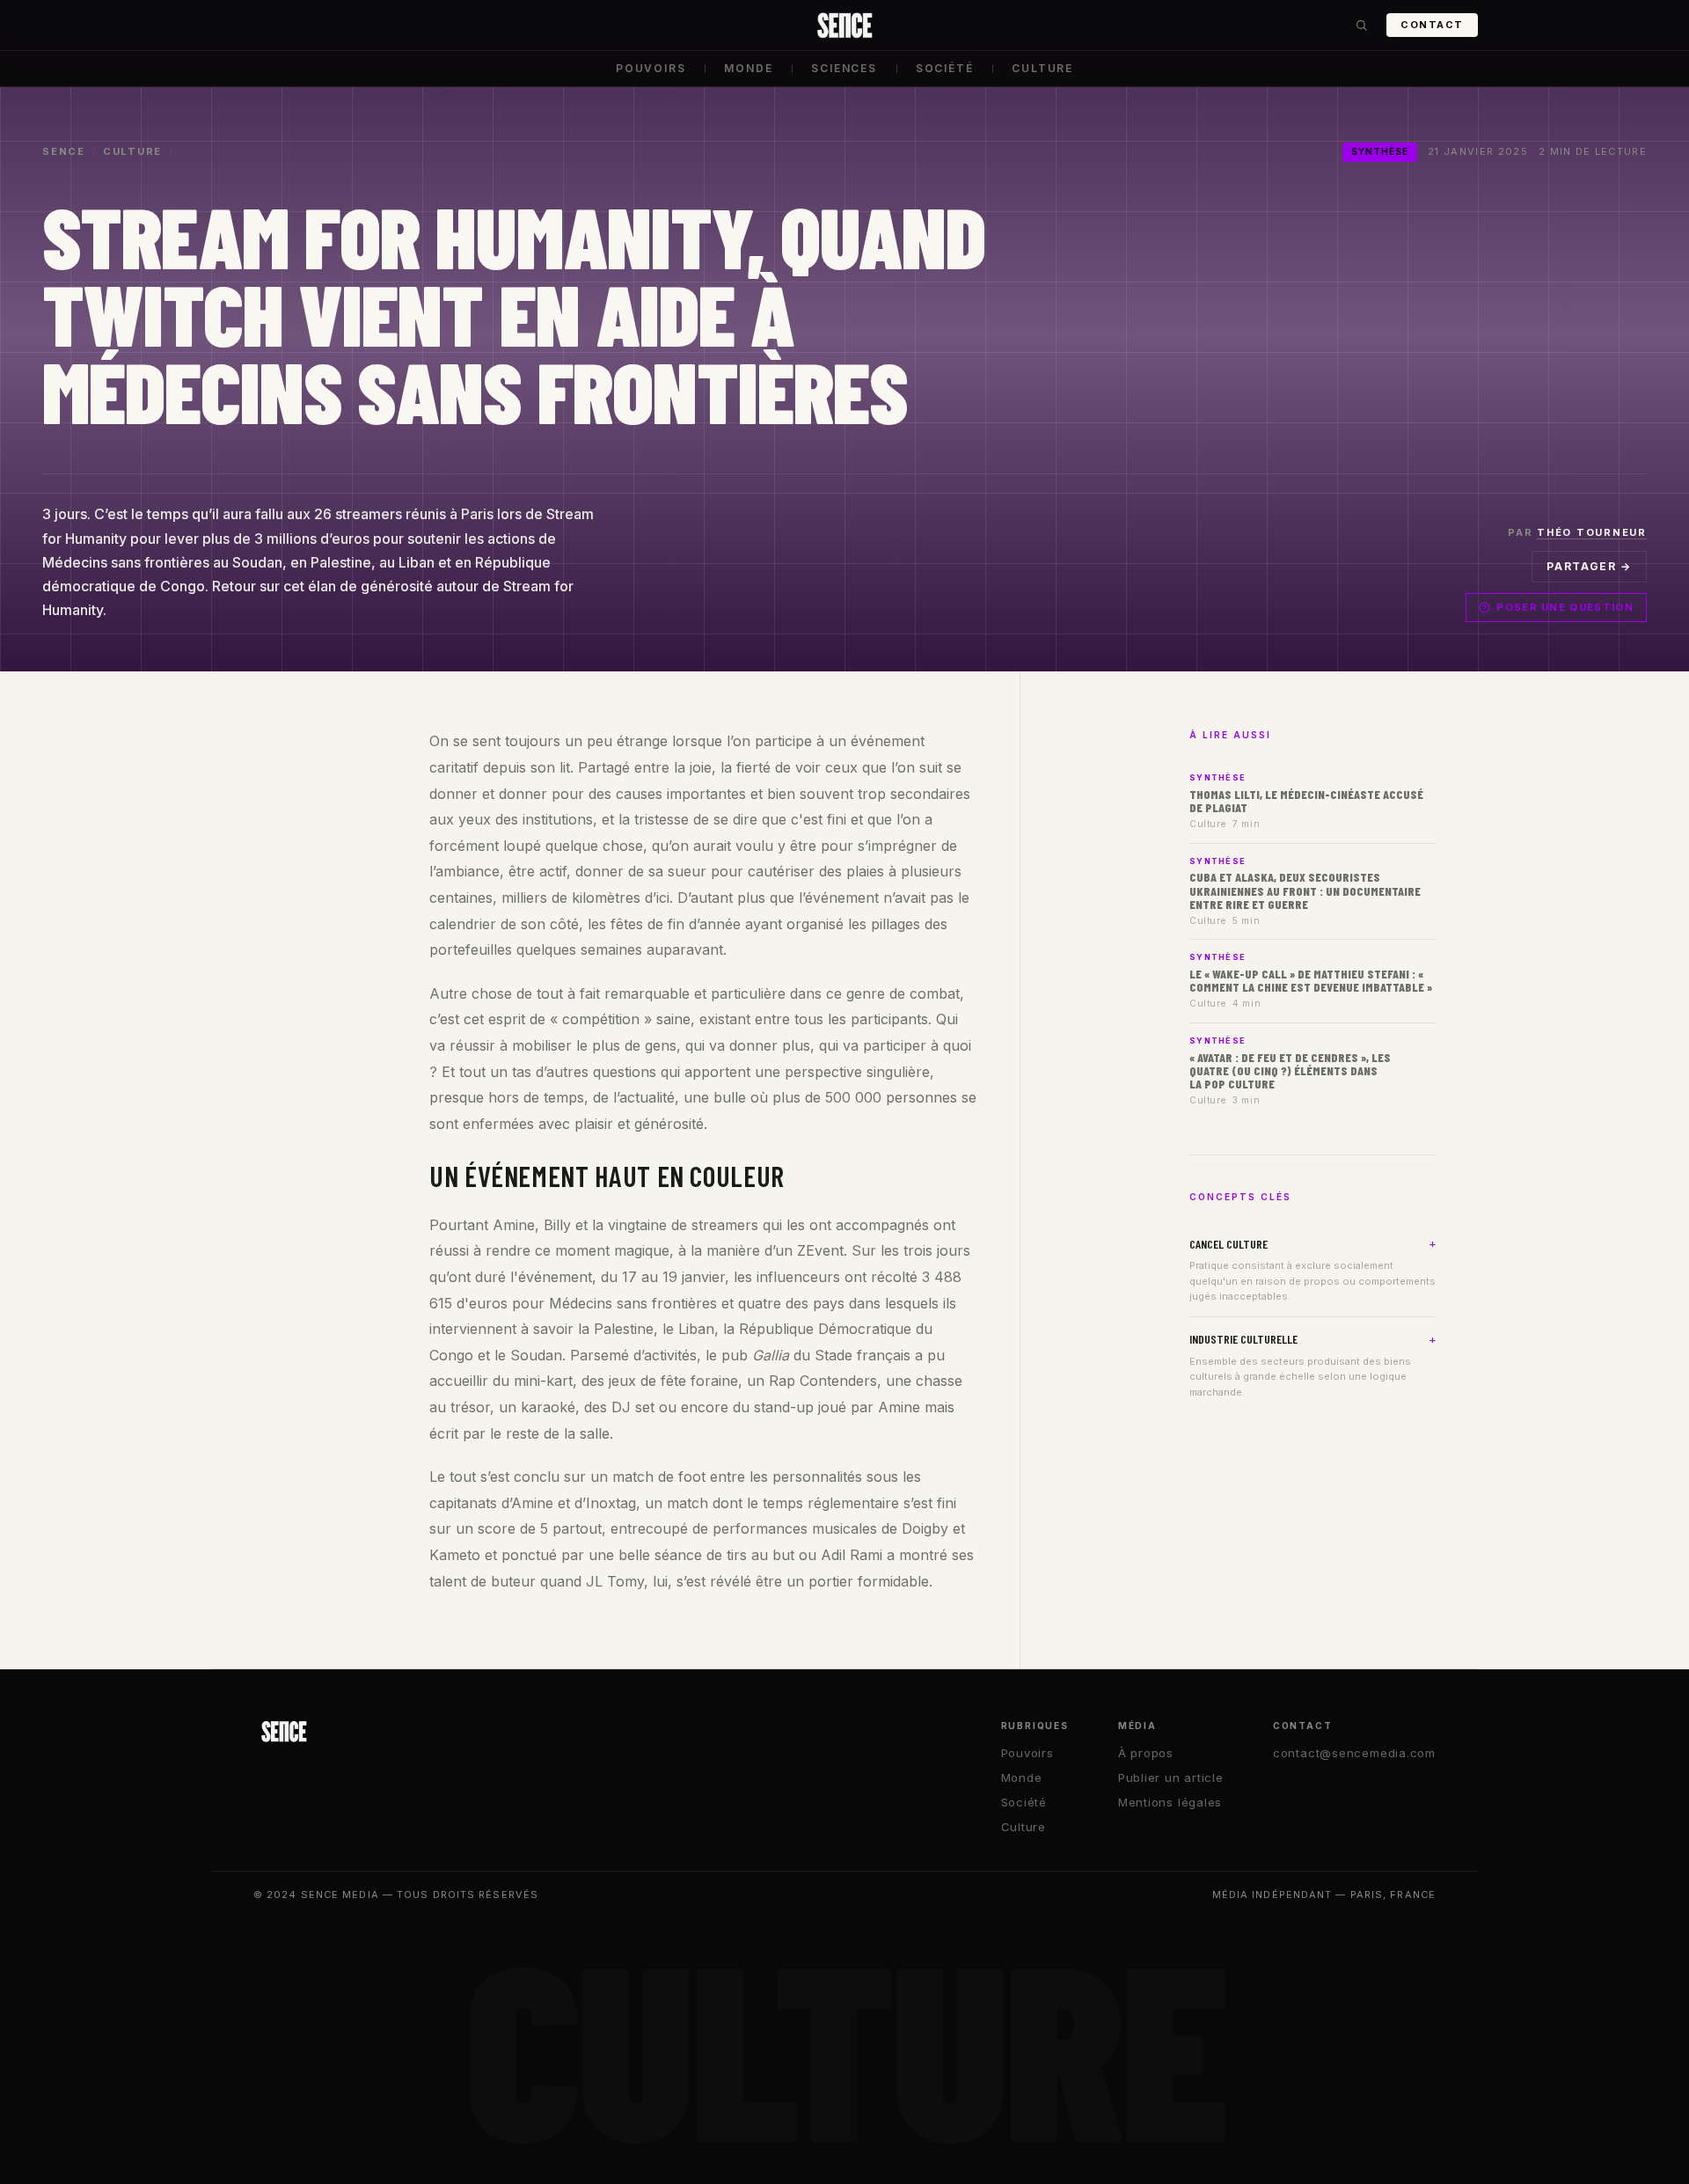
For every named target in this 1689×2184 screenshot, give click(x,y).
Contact (1432, 25)
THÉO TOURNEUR (1592, 532)
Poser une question (1565, 607)
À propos (1146, 1753)
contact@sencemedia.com (1354, 1753)
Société (945, 68)
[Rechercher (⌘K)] (1361, 26)
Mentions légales (1170, 1802)
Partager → (1589, 566)
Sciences (844, 68)
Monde (748, 68)
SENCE (64, 151)
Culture (1042, 68)
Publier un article (1171, 1777)
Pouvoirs (651, 68)
